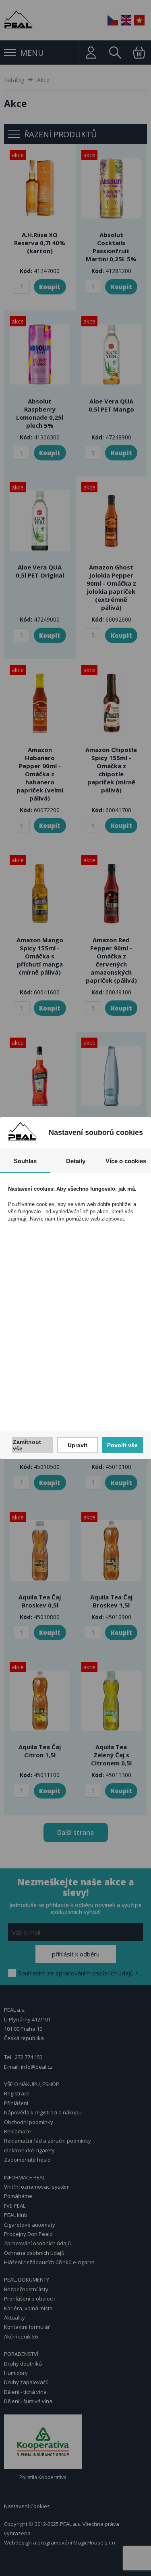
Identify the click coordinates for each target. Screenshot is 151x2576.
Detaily (76, 1161)
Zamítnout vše (27, 1445)
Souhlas (25, 1161)
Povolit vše (122, 1445)
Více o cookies (126, 1161)
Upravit (78, 1445)
